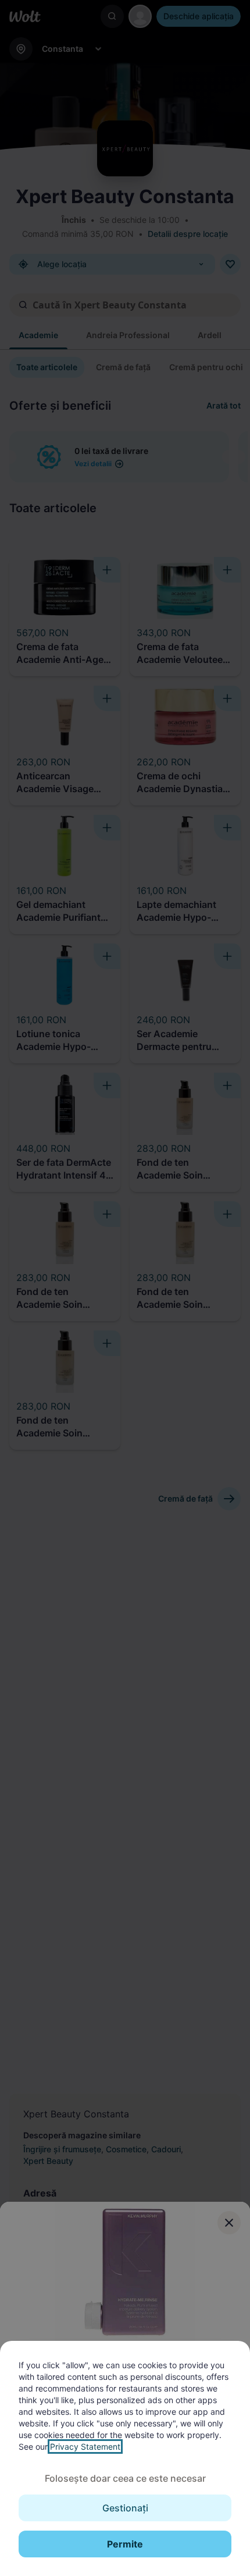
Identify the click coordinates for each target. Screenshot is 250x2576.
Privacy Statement (85, 2447)
